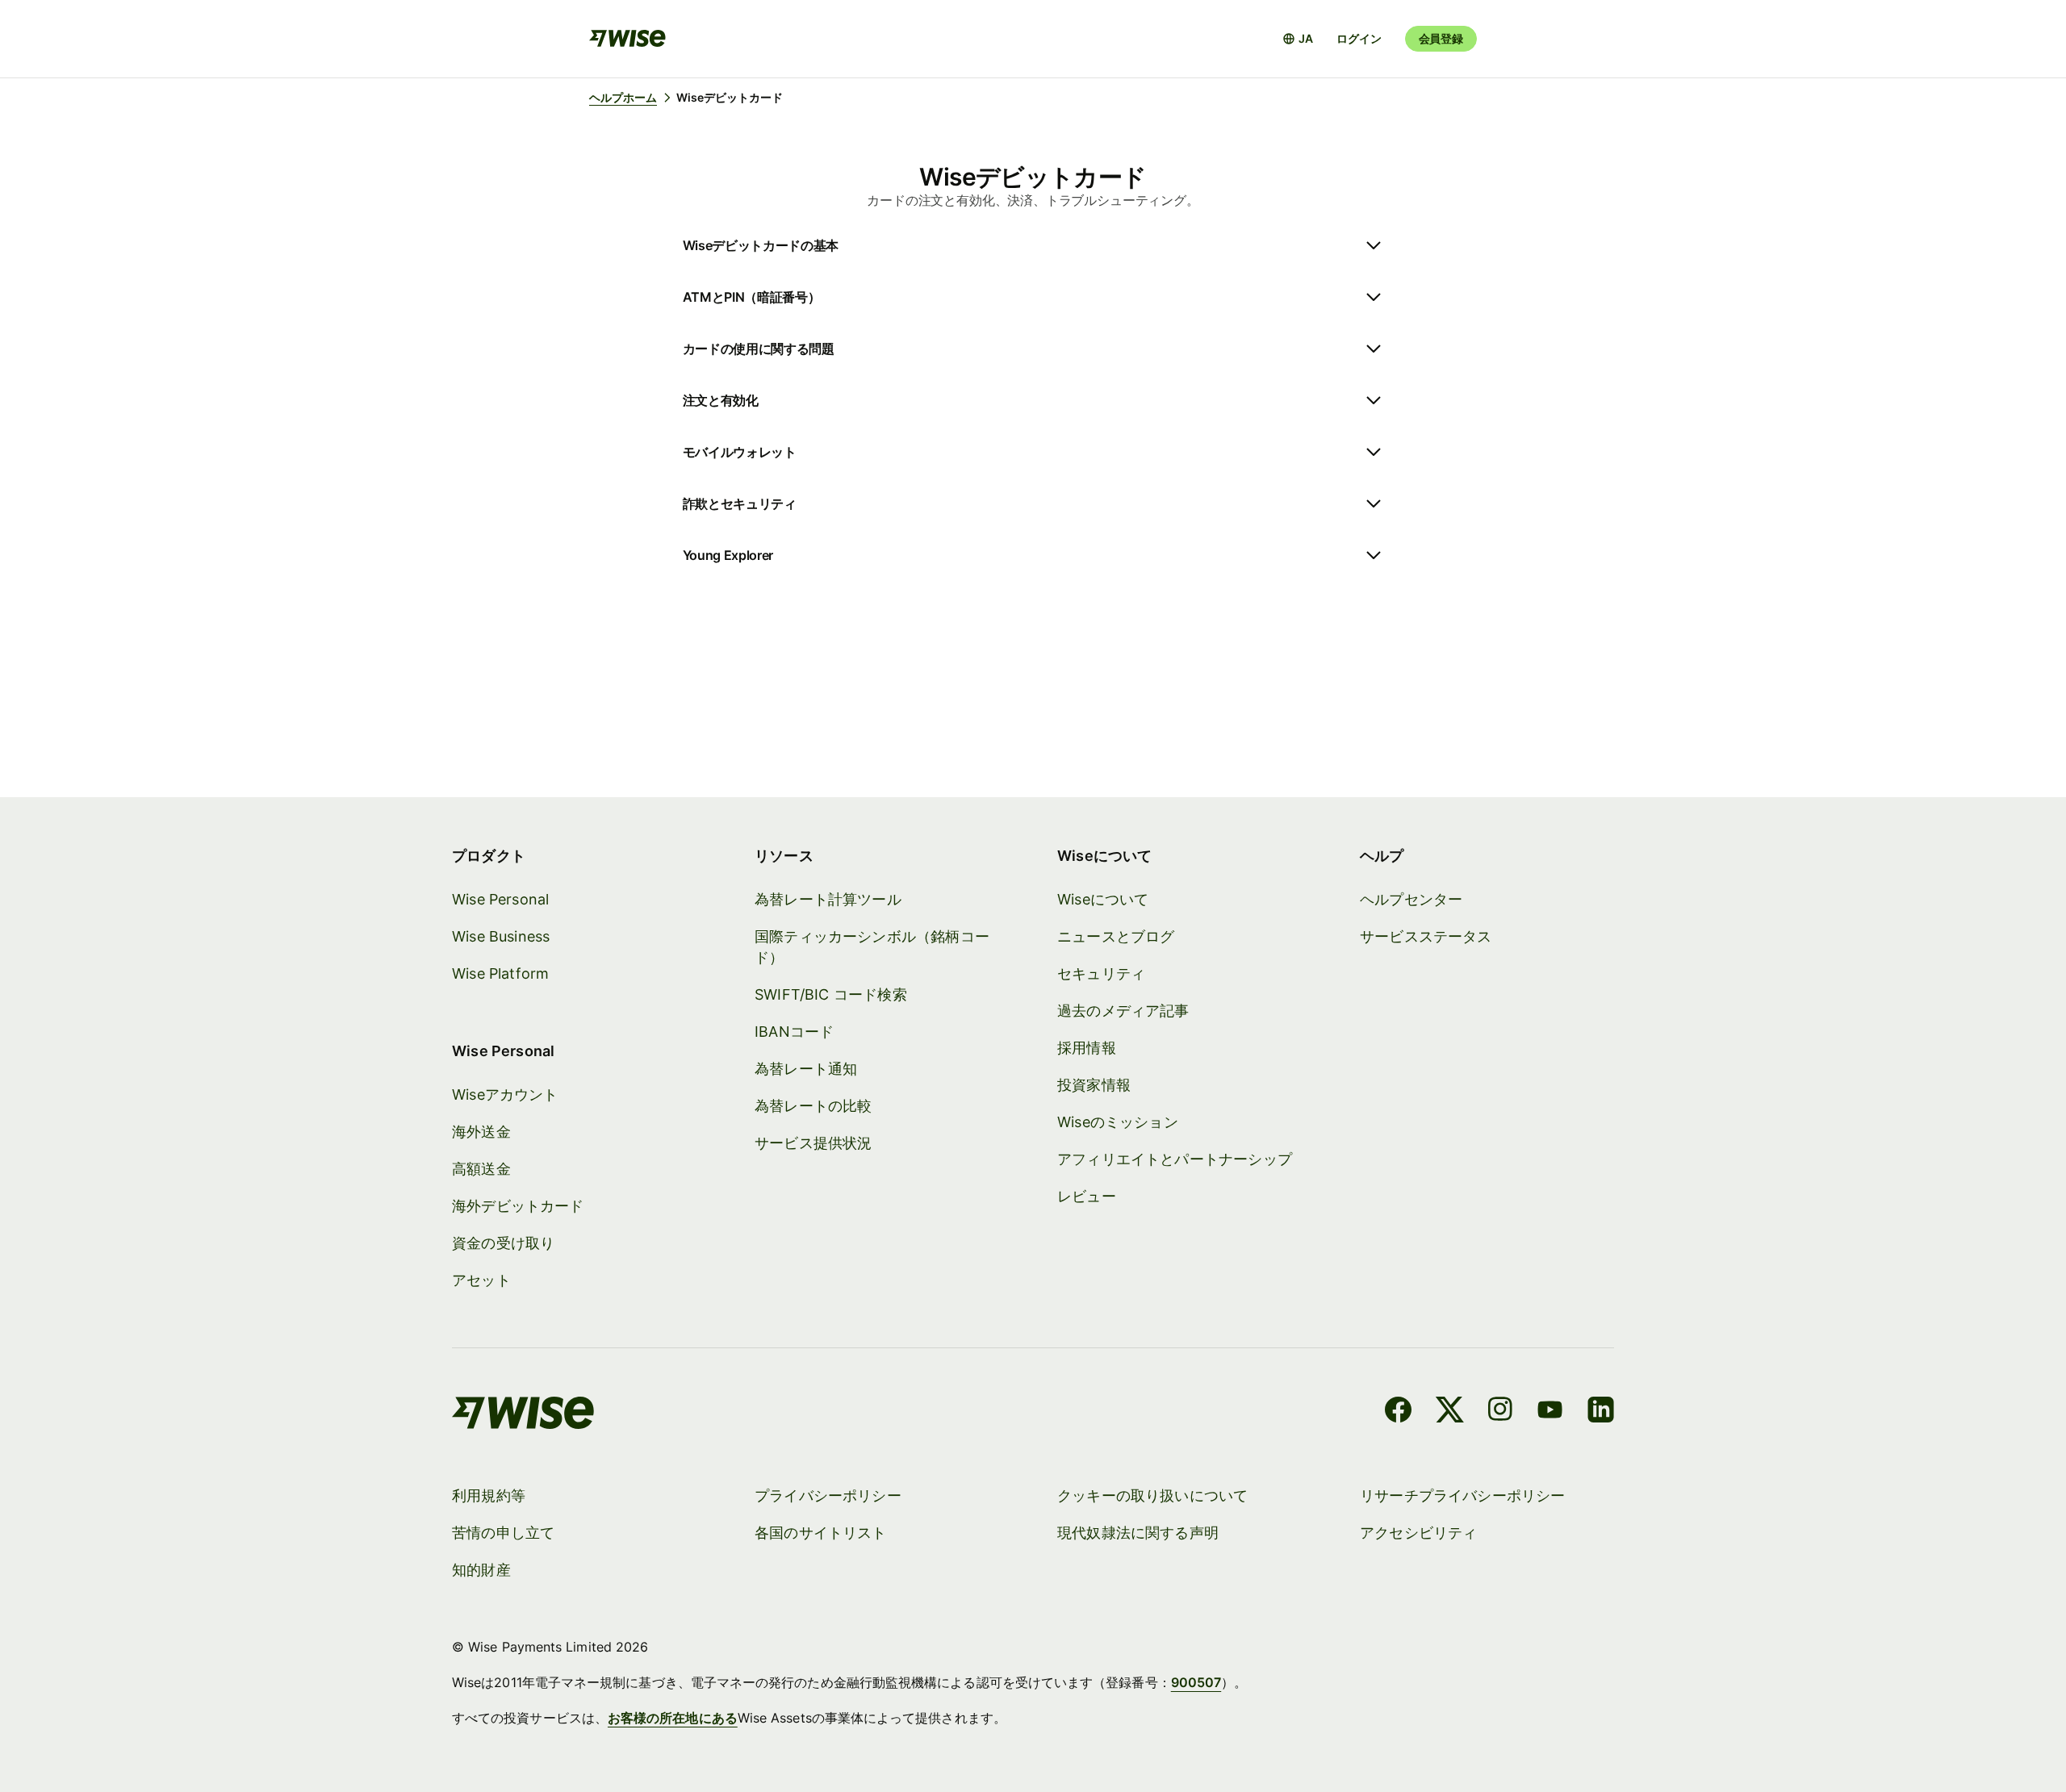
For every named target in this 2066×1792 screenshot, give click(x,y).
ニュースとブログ (1116, 936)
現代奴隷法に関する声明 (1138, 1533)
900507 (1196, 1682)
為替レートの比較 (813, 1106)
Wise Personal (500, 899)
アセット (481, 1280)
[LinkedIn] (1601, 1412)
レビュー (1087, 1196)
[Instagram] (1500, 1412)
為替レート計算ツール (828, 899)
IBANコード (794, 1032)
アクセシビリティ (1418, 1533)
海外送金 (481, 1132)
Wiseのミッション (1118, 1122)
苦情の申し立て (503, 1533)
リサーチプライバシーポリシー (1463, 1495)
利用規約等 (489, 1495)
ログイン (1359, 38)
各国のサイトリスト (821, 1533)
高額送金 (481, 1169)
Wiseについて (1103, 899)
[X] (1450, 1412)
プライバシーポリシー (828, 1495)
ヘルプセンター (1411, 899)
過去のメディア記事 (1123, 1011)
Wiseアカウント (505, 1094)
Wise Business (501, 936)
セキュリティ (1101, 973)
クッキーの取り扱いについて (1152, 1495)
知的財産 (481, 1570)
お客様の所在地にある (673, 1718)
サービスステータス (1426, 936)
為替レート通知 (806, 1069)
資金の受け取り (503, 1243)
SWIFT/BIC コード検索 (831, 994)
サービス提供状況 (813, 1143)
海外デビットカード (518, 1206)
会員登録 (1441, 38)
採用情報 (1087, 1048)
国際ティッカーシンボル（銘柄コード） (872, 947)
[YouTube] (1550, 1412)
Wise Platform (500, 973)
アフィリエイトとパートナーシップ (1175, 1159)
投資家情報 (1094, 1085)
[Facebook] (1398, 1412)
